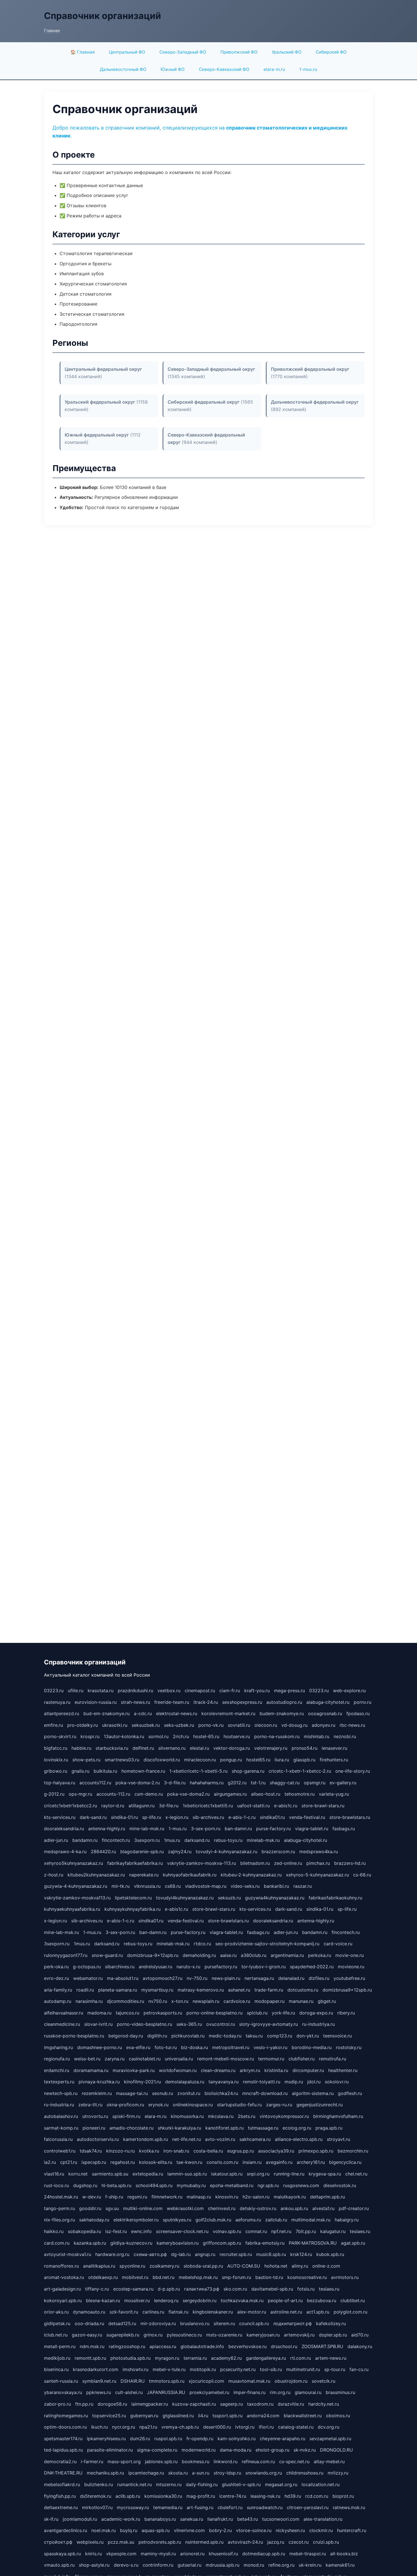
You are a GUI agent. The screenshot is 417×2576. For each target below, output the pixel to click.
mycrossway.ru (133, 2507)
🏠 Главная (83, 52)
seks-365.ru (189, 2024)
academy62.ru (226, 2358)
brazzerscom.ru (278, 1851)
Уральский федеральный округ (100, 402)
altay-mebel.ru (329, 2461)
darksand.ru (197, 1840)
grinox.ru (153, 2335)
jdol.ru (314, 2082)
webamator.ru (88, 1978)
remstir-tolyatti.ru (262, 2082)
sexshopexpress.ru (242, 1702)
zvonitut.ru (189, 2093)
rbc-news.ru (352, 1725)
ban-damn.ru (238, 1829)
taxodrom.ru (260, 2404)
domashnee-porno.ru (100, 2047)
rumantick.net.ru (134, 2484)
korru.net (78, 2174)
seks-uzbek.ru (179, 1725)
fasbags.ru (344, 1829)
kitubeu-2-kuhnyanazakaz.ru (251, 1875)
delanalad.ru (291, 1978)
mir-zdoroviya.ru (158, 2323)
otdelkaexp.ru (103, 2277)
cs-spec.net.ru (294, 2461)
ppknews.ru (99, 2392)
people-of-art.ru (285, 2300)
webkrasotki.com (185, 2208)
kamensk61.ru (340, 2565)
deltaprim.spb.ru (328, 2197)
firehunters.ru (334, 1760)
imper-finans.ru (249, 2392)
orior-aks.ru (56, 2312)
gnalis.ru (80, 1771)
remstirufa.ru (332, 2059)
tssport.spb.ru (228, 2416)
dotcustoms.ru (303, 1990)
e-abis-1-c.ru (242, 1817)
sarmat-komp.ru (61, 2128)
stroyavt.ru (338, 2139)
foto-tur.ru (166, 2047)
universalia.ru (179, 2059)
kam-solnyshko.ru (237, 2439)
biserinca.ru (56, 2369)
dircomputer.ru (308, 2070)
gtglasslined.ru (178, 2416)
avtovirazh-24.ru (245, 2542)
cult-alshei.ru (129, 2392)
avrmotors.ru (345, 2277)
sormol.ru (158, 1736)
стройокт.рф (58, 2542)
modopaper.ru (269, 2001)
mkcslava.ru (221, 2116)
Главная (52, 30)
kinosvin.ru (227, 2197)
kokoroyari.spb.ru (63, 2300)
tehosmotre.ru (300, 1794)
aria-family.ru (58, 1990)
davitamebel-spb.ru (272, 2289)
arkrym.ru (250, 2070)
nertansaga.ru (259, 1978)
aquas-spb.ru (156, 2530)
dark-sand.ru (93, 1817)
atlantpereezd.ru (62, 1713)
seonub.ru (163, 2093)
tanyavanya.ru (224, 2082)
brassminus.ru (340, 2392)
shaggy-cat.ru (285, 1783)
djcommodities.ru (126, 2001)
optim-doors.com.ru (65, 2427)
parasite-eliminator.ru (110, 2450)
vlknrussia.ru (147, 1886)
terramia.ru (195, 2358)
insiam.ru (252, 2162)
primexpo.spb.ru (316, 2151)
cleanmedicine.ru (62, 2024)
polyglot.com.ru (350, 2312)
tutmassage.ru (263, 2128)
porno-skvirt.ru (60, 1736)
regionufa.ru (57, 2059)
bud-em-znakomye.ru (107, 1713)
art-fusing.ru (200, 2507)
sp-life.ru (152, 1817)
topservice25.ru (109, 2416)
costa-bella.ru (208, 2151)
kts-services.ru (60, 1817)
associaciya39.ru (276, 2151)
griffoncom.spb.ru (222, 2243)
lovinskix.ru (56, 1760)
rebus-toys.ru (228, 1840)
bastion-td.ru (269, 2277)
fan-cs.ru (359, 2369)
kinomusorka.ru (187, 2116)
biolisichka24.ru (221, 2093)
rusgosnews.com (301, 2185)
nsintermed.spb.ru (204, 2542)
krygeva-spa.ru (325, 2174)
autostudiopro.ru (284, 1702)
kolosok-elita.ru (156, 2162)
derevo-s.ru (126, 2565)
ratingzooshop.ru (127, 2346)
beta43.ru (248, 2519)
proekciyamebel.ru (209, 2392)
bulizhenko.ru (99, 2484)
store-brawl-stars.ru (323, 1806)
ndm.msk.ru (92, 2346)
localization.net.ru (321, 2484)
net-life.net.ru (187, 2139)
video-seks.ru (245, 1886)
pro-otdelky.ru (83, 1725)
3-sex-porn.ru (206, 1829)
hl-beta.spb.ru (116, 2185)
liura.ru (282, 1760)
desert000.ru (217, 2427)
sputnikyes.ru (177, 2220)
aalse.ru (228, 1955)
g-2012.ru (54, 1794)
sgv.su (112, 2208)
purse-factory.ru (273, 1829)
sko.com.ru (235, 2289)
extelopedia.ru (148, 2174)
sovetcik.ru (324, 2381)
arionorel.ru (192, 2554)
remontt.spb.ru (90, 2358)
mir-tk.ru (121, 1886)
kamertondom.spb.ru (146, 2139)
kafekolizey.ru (331, 2323)
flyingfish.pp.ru (60, 2496)
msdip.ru (294, 2082)
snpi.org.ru (258, 2174)
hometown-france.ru (143, 1771)
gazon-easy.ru (87, 2335)
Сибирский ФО (331, 52)
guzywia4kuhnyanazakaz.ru (275, 1898)
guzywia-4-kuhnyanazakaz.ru (76, 1886)
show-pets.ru (86, 1760)
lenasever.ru (334, 1748)
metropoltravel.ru (231, 2047)
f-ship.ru (114, 2197)
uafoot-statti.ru (253, 1806)
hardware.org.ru (112, 2254)
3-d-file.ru (175, 1783)
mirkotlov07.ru (97, 2507)
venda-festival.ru (307, 1817)
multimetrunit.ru (303, 2369)
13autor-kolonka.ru (124, 1736)
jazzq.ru (276, 2542)
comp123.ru (280, 2036)
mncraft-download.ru (265, 2093)
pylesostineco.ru (184, 2335)
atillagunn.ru (142, 1806)
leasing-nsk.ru (265, 2496)
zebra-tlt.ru (90, 2105)
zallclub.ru (276, 2220)
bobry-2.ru (220, 2530)
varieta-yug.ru (334, 1794)
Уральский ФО (287, 52)
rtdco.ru (202, 1944)
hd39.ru (293, 2496)
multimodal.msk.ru (311, 2220)
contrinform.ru (158, 2565)
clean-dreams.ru (218, 2070)
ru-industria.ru (59, 2105)
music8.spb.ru (271, 2254)
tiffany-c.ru (97, 2289)
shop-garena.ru (248, 1771)
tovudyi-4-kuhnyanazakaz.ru (227, 1851)
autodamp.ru (58, 2001)
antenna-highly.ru (107, 1829)
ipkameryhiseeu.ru (106, 2439)
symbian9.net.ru (99, 2381)
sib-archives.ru (208, 1817)
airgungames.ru (230, 1794)
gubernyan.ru (144, 2416)
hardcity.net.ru (324, 2404)
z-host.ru (54, 1875)
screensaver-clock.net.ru (182, 2231)
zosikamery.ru (164, 2266)
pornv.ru (363, 1702)
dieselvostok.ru (340, 2185)
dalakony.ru (360, 2346)
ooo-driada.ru (89, 2323)
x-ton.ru (180, 2001)
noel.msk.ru (104, 2530)
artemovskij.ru (299, 2335)
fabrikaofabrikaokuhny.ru (335, 1898)
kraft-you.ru (257, 1690)
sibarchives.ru (120, 1967)
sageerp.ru (231, 2404)
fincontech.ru (116, 1840)
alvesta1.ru (323, 2208)
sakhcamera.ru (255, 2139)
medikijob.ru (57, 2358)
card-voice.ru (338, 1944)
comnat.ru (256, 2231)
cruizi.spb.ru (326, 2542)
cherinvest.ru (222, 2208)
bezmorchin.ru (353, 2151)
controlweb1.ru (60, 2151)
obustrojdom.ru (291, 2381)
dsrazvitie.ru (291, 2404)
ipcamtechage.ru (146, 2473)
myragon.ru (167, 2358)
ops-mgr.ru (80, 1794)
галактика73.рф (202, 2289)
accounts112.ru (95, 1783)
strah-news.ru (135, 1702)
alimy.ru (300, 2266)
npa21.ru (148, 2427)
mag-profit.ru (201, 2496)
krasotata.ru (101, 1690)
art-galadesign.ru (62, 2289)
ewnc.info (141, 2231)
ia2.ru (50, 2162)
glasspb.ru (304, 1760)
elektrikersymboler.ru (136, 2220)
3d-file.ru (169, 1806)
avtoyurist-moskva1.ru (68, 2254)
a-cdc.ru (143, 1713)
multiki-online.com (143, 2208)
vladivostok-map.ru (206, 1886)
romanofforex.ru (61, 2266)
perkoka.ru (320, 1955)
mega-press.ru (289, 1690)
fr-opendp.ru (200, 2439)
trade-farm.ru (269, 1990)
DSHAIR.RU (133, 2381)
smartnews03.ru (122, 1760)
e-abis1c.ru (286, 1806)
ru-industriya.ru (318, 2024)
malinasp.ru (199, 2197)
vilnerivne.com (189, 2530)
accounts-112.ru (113, 1794)
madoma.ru (99, 2013)
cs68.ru (173, 1886)
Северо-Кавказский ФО (224, 69)
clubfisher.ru (302, 2059)
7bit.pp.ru (306, 2231)
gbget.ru (327, 2001)
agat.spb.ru (353, 2243)
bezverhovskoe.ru (248, 2346)
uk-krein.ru (310, 2565)
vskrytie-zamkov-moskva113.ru (77, 1898)
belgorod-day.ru (126, 2036)
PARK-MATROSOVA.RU (313, 2243)
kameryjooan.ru (263, 2335)
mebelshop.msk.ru (198, 2277)
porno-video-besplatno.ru (145, 2024)
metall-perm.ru (60, 2346)
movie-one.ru (349, 1955)
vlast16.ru (54, 2174)
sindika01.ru (272, 1817)
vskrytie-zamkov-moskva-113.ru (202, 1863)
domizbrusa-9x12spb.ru (153, 1955)
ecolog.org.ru (297, 2128)
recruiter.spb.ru (236, 2254)
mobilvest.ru (135, 2277)
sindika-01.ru (124, 1817)
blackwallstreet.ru (303, 2416)
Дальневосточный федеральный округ (315, 402)
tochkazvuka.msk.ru (242, 2300)
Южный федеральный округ (97, 435)
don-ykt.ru (308, 2036)
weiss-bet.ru (87, 2059)
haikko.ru (54, 2231)
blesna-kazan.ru (103, 2300)
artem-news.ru (331, 2358)
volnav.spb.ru (227, 2231)
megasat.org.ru (281, 2484)
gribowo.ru (56, 1771)
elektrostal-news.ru (177, 1713)
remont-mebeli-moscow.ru (226, 2059)
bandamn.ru (85, 1840)
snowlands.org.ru (264, 2473)
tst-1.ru (258, 1783)
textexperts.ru (59, 2082)
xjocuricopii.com (206, 2381)
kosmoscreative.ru (307, 2277)
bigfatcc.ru (56, 1748)
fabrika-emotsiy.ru (265, 2243)
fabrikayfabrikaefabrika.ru (135, 1863)
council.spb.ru (254, 2323)
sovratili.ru (239, 1725)
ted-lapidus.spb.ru (63, 2450)
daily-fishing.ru (202, 2484)
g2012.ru (237, 1783)
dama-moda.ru (236, 2450)
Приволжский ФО (239, 52)
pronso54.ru (305, 1748)
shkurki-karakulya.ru (179, 2128)
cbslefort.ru (230, 2507)
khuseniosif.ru (223, 2554)
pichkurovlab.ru (188, 2036)
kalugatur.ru (333, 2231)
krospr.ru (90, 1736)
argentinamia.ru (287, 1955)
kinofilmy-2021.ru (142, 2082)
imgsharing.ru (58, 2047)
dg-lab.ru (181, 2254)
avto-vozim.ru (220, 2139)
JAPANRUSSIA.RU (166, 2392)
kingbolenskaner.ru (213, 2312)
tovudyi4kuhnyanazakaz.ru (185, 1898)
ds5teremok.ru (96, 2496)
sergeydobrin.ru (200, 2300)
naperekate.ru (144, 1875)
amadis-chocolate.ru (131, 2128)
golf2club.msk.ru (213, 2220)
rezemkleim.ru (97, 2093)
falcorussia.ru (58, 2139)
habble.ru (81, 1748)
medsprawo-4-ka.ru (65, 1851)
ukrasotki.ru (115, 1725)
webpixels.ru (90, 2542)
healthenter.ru (343, 2070)
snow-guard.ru (107, 1955)
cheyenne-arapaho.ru (283, 2439)
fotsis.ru (306, 2289)
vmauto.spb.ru (59, 2565)
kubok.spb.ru (330, 2254)
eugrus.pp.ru (241, 2151)
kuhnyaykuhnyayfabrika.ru (132, 1909)
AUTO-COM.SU (244, 2266)
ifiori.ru (266, 2427)
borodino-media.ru (312, 2047)
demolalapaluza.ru (185, 2082)
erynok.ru (158, 2105)
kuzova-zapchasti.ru (194, 2404)
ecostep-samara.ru (133, 2289)
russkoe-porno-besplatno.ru (74, 2036)
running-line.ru (289, 2174)
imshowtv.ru (135, 2369)
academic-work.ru (121, 2519)
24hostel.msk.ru (61, 2197)
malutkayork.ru (290, 2197)
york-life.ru (283, 2013)
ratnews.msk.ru (349, 2507)
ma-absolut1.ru (123, 1978)
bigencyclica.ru (345, 2162)
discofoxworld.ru (162, 1760)
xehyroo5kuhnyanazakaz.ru (73, 1863)
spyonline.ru (132, 2266)
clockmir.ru (321, 2530)
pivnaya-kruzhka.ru (99, 2082)
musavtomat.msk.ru (249, 2381)
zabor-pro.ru (57, 2404)
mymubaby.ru (191, 2185)
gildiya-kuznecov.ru (131, 2243)
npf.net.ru (281, 2231)
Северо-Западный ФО (183, 52)
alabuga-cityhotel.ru (328, 1702)
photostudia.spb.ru (130, 2358)
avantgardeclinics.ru (66, 2530)
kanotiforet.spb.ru (225, 2128)
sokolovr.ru (337, 2082)
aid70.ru (360, 2335)
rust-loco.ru (56, 2185)
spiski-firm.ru (126, 2116)
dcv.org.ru (328, 2427)
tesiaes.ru (360, 2231)
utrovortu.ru (95, 2116)
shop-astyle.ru (94, 2565)
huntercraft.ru (352, 2530)
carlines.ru (153, 2312)
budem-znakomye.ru (282, 1713)
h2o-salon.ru (256, 2197)
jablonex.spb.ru (161, 2461)
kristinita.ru (276, 2070)
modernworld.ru (199, 2450)
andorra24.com (263, 2416)
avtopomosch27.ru (163, 1978)
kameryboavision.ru (178, 2243)
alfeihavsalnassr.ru (64, 2013)
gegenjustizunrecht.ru (320, 2105)
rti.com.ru (301, 2358)
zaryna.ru (115, 2059)
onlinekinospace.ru (193, 2105)
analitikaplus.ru (99, 2266)
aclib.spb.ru (128, 2496)
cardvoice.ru (237, 2001)
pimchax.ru (318, 1863)
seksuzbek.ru (146, 1725)
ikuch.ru (99, 2427)
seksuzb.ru (229, 1898)
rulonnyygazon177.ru (66, 1955)
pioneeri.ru (94, 2128)
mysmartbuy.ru (157, 1990)
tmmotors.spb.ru (167, 2381)
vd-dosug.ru (294, 1725)
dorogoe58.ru (112, 2404)
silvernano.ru (172, 1748)
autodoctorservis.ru (98, 2139)
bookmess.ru (196, 2461)
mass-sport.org (124, 2461)
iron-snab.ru (176, 2151)
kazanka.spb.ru (90, 2243)
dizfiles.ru (319, 1978)
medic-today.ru (225, 2036)
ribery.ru (346, 2013)
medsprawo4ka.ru (319, 1851)
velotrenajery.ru (271, 1748)
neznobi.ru (345, 1736)
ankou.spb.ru (294, 2208)
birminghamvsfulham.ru (338, 2116)
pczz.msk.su (121, 2542)
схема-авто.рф (150, 2254)
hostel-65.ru (206, 1736)
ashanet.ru (239, 1990)
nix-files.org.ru (59, 2220)
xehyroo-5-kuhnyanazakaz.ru (317, 1875)
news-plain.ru (226, 1978)
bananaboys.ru (160, 2519)
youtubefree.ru (349, 1978)
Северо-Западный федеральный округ (211, 369)
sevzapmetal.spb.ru (330, 2439)
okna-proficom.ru (125, 2105)
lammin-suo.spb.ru (187, 2174)
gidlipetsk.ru (57, 2323)
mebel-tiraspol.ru (308, 2554)
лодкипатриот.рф (292, 2323)
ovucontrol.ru (221, 2024)
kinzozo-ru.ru (120, 2151)
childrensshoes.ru (305, 2473)
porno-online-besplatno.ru (214, 2013)
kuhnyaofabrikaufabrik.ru (190, 1875)
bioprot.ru (343, 2496)
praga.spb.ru (329, 2128)
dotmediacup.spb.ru (264, 2554)
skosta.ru (178, 2473)
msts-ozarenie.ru (224, 2335)
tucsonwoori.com (281, 2519)
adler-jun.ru (56, 1840)
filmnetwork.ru (167, 2197)
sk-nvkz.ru (305, 2450)
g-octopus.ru (87, 1967)
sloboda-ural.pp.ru (203, 2266)
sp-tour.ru (335, 2369)
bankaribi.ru (276, 1886)
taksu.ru (254, 2036)
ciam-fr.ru (230, 1690)
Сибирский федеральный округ (204, 402)
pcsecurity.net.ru (238, 2369)
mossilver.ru (137, 2300)
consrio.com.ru (222, 2162)
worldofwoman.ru (178, 2070)
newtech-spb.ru (61, 2093)
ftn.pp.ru (84, 2404)
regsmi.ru (137, 2197)
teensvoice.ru (337, 2036)
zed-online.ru (288, 1863)
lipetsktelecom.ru (133, 1898)
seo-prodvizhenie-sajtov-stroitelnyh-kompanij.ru (267, 1944)
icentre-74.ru (233, 2496)
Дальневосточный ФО (123, 69)
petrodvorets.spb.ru (160, 2542)
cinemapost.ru (200, 1690)
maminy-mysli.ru (158, 2554)
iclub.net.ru (56, 2335)
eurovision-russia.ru (96, 1702)
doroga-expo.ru (316, 2013)
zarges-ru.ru (279, 2105)
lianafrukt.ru (220, 2519)
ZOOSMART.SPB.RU (322, 2346)
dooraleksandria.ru (64, 1829)
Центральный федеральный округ (103, 369)
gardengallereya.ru (266, 2358)
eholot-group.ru (272, 2450)
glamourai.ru (308, 2392)
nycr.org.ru (124, 2427)
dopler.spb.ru (333, 2335)
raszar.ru (303, 1886)
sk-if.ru (51, 2519)
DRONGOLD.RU (336, 2450)
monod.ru (254, 2565)
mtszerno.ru (169, 2484)
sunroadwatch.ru (265, 2507)
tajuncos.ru (128, 2013)
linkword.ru (226, 2461)
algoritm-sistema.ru (313, 2093)
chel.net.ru (356, 2174)
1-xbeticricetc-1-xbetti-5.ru (198, 1771)
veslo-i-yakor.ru (270, 2047)
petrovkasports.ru (163, 2013)
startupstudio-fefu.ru (239, 2105)
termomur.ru (271, 2059)
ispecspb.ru (94, 2162)
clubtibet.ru (353, 2300)
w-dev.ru (92, 2197)
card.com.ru (57, 2243)
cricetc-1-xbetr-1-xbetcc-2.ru (300, 1771)
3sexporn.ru (147, 1840)
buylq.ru (129, 2530)
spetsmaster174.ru (63, 2439)
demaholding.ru (199, 1955)
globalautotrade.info (202, 2346)
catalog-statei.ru (296, 2427)
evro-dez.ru (56, 1978)
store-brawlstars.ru (350, 1817)
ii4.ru (203, 2416)
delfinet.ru (143, 1748)
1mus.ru (172, 1840)
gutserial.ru (189, 2565)
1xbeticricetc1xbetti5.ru (208, 1806)
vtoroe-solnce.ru (254, 2530)
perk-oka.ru (56, 1967)
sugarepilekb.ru (123, 2335)
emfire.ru (53, 1725)
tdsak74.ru (91, 2151)
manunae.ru (301, 2001)
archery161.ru (311, 2162)
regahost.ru (123, 2162)
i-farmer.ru (92, 2461)
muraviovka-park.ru (134, 2070)
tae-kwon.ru (189, 2162)
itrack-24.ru (206, 1702)
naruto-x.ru (188, 1967)
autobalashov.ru (61, 2116)
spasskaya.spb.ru (62, 2554)
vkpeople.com (121, 2554)
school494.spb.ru (154, 2185)
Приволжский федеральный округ (310, 369)
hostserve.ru (237, 1736)
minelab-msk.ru (263, 1840)
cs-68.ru (362, 1875)
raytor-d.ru (113, 1806)
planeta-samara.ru (118, 1990)
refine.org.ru (281, 2565)
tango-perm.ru (59, 2208)
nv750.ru (158, 2001)
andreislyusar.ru (155, 1967)
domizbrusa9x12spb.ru (347, 1990)
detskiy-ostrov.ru (258, 2208)
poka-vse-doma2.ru (188, 1794)
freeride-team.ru (172, 1702)
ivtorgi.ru (245, 2427)
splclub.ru (257, 2013)
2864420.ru (103, 1851)
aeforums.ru (248, 2220)
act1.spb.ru (318, 2312)
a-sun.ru (201, 2473)
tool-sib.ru (271, 2369)
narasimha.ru (89, 2001)
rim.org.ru (280, 2392)
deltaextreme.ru (61, 2507)
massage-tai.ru (132, 2093)
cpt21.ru (69, 2162)
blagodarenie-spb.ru (142, 1851)
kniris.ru (93, 2554)
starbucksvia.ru (112, 1748)
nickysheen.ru (290, 2530)
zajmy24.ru (180, 1851)
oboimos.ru (338, 2416)
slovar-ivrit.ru (98, 2024)
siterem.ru (224, 2323)
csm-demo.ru (149, 1794)
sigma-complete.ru (157, 2450)
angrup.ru (205, 2254)
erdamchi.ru (57, 2070)
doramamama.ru (91, 2070)
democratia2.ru (60, 2461)
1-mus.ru (308, 69)
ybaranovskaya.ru (63, 2392)
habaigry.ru (347, 2220)
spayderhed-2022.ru (312, 1967)
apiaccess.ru (163, 2346)
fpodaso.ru (358, 1713)
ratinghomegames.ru (66, 2416)
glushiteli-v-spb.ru (241, 2484)
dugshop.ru (85, 2185)
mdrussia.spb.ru (223, 2565)
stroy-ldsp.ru (227, 2473)
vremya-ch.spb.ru (180, 2427)
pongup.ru (231, 1760)
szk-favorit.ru (124, 2312)
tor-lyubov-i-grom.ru (264, 1967)
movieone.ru (351, 1967)
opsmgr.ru (315, 1783)
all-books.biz (344, 2554)
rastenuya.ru (57, 1702)
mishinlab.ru (317, 1736)
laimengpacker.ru (150, 2404)
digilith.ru (157, 2036)
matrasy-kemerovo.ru (201, 1990)
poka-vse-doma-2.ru (138, 1783)
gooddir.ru (90, 2208)
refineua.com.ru (258, 2461)
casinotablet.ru (145, 2059)
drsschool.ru (284, 2346)
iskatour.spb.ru (227, 2174)
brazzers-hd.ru (350, 1863)
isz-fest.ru (116, 2231)
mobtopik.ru (203, 2369)
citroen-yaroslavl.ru (308, 2507)
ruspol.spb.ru (168, 2439)
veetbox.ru (169, 1690)
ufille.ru (76, 1690)
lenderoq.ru (166, 2300)
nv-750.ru (197, 1978)
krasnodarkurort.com (96, 2369)
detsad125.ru (122, 2323)
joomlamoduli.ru (80, 2519)
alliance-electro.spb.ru (299, 2139)
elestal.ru (199, 1748)
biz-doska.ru (194, 2047)
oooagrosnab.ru (325, 1713)
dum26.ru (140, 2439)
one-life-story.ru (353, 1771)
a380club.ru (254, 1955)
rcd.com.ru (317, 2496)
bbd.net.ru (164, 2277)
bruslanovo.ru (195, 2323)
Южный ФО (173, 69)
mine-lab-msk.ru (147, 1829)
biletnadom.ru (255, 1863)
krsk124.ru (301, 2254)
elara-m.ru (274, 69)
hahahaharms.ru (207, 1783)
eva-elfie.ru (138, 2047)
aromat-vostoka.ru (64, 2277)
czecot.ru (299, 2542)
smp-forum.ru (236, 2277)
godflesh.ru (350, 2093)
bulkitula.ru (105, 1771)
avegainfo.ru (279, 2162)
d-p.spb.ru (169, 2289)
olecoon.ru (266, 1725)
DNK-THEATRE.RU (63, 2473)
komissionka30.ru (163, 2496)
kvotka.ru (149, 2151)
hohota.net (276, 2266)
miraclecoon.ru (200, 1760)
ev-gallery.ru (343, 1783)
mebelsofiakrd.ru (62, 2484)
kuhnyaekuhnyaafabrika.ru (72, 1909)
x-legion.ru (177, 1817)
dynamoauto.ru (89, 2312)
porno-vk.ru (211, 1725)
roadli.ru (85, 1990)
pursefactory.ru (221, 1967)
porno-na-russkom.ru (277, 1736)
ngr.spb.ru (268, 2185)
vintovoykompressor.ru (284, 2116)
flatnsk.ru (178, 2312)
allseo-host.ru (266, 1794)
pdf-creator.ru (354, 2208)
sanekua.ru (192, 2519)
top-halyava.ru (60, 1783)
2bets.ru (247, 2116)
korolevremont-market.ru (228, 1713)
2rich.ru (181, 1736)
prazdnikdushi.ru (135, 1690)
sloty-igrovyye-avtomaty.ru (268, 2024)
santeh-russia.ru (61, 2381)
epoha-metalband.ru (232, 2185)
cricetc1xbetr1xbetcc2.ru (70, 1806)
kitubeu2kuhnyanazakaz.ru (96, 1875)
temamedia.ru (168, 2507)
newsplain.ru (206, 2001)
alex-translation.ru (323, 2519)
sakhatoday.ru (94, 2220)
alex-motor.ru (252, 2312)
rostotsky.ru (349, 2047)
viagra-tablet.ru (312, 1829)
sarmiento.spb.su (110, 2174)
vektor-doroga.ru (232, 1748)
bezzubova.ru (322, 2300)
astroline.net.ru (286, 2312)
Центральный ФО (127, 52)
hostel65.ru (258, 1760)
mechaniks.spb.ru (105, 2473)
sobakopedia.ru (84, 2231)
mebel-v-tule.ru (169, 2369)
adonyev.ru (324, 1725)
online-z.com (326, 2266)
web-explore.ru (349, 1690)
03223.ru (54, 1690)
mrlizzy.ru (338, 2473)
